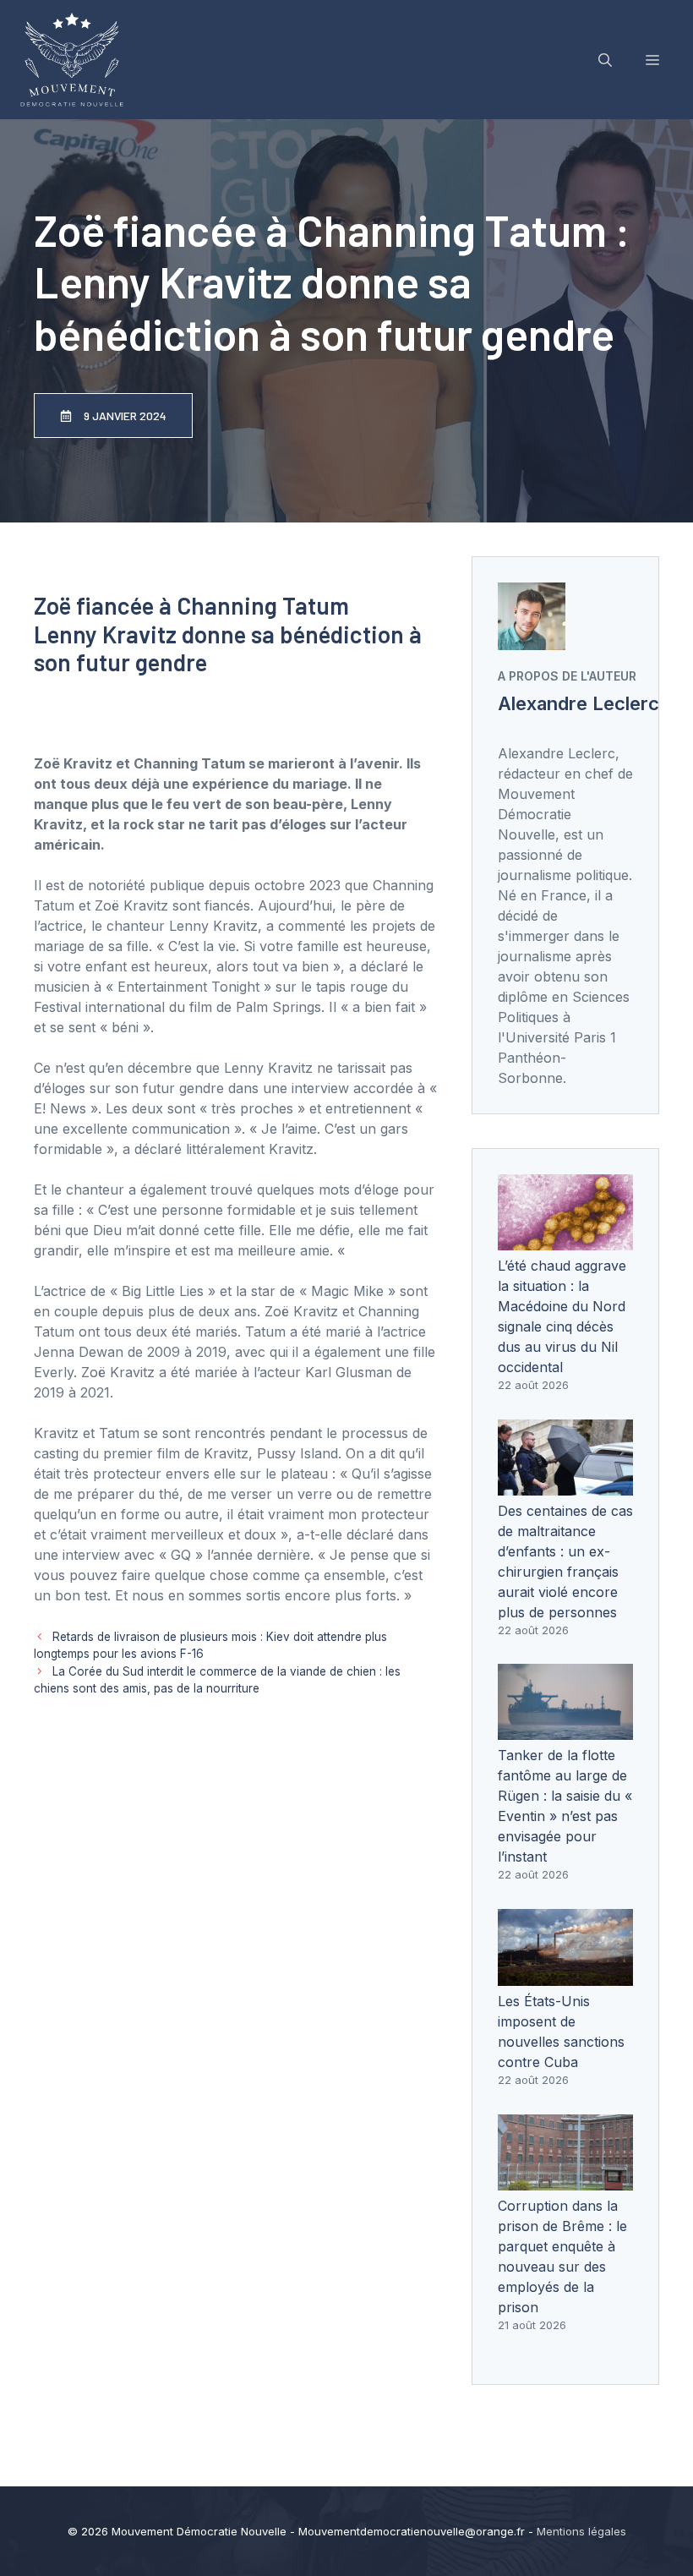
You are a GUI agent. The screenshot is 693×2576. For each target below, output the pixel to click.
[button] (605, 60)
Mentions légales (581, 2531)
